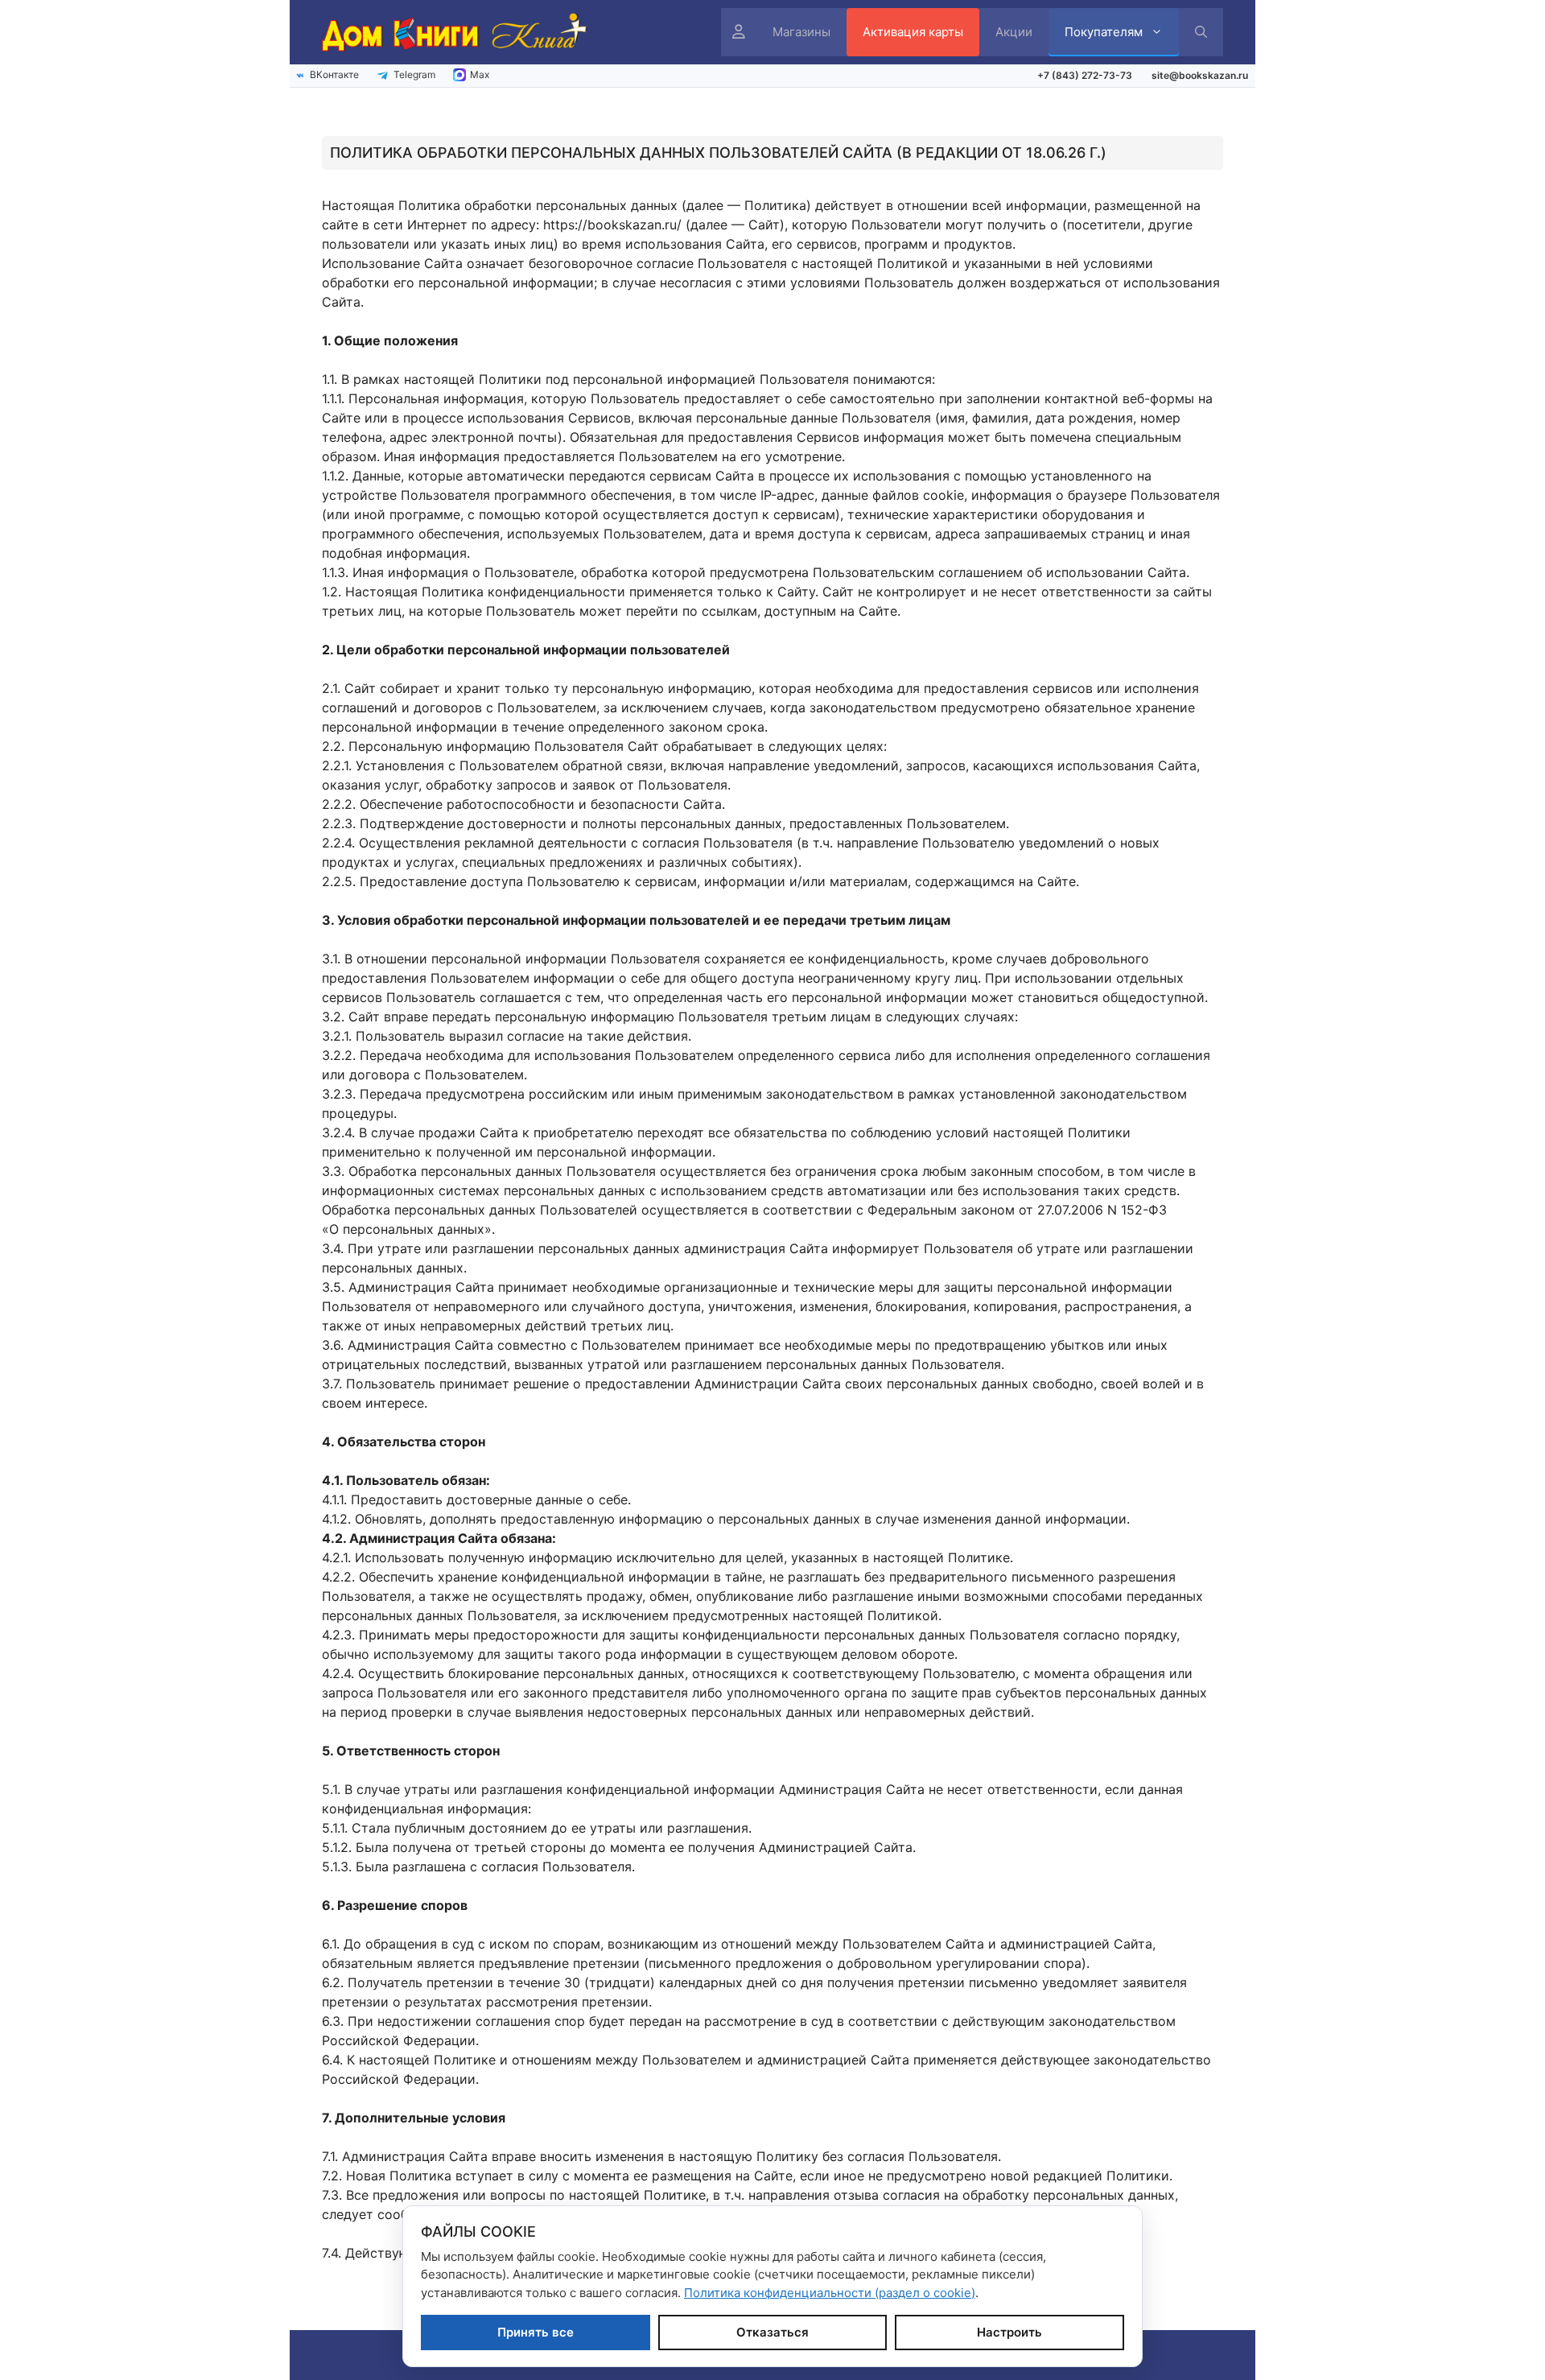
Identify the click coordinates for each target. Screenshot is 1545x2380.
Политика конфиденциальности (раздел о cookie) (830, 2293)
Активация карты (913, 32)
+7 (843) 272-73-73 (1085, 75)
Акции (1014, 32)
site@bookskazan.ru (1200, 75)
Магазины (801, 32)
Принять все (536, 2332)
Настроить (1009, 2332)
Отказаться (772, 2332)
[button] (1201, 32)
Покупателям (1104, 32)
